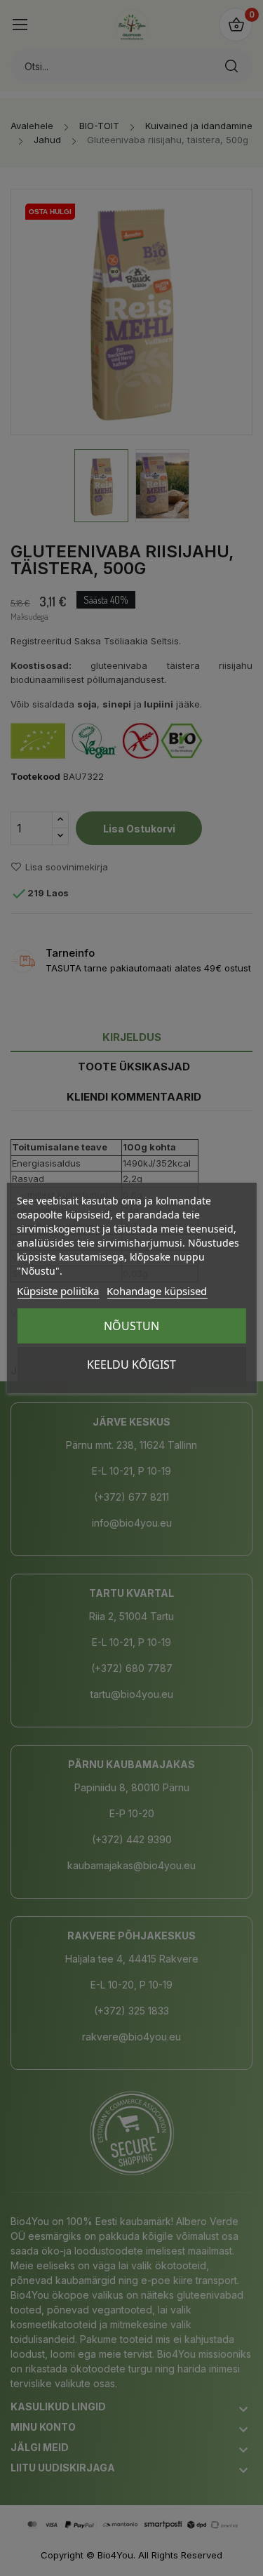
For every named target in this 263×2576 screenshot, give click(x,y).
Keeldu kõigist (131, 1365)
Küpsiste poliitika (58, 1291)
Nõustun (131, 1326)
